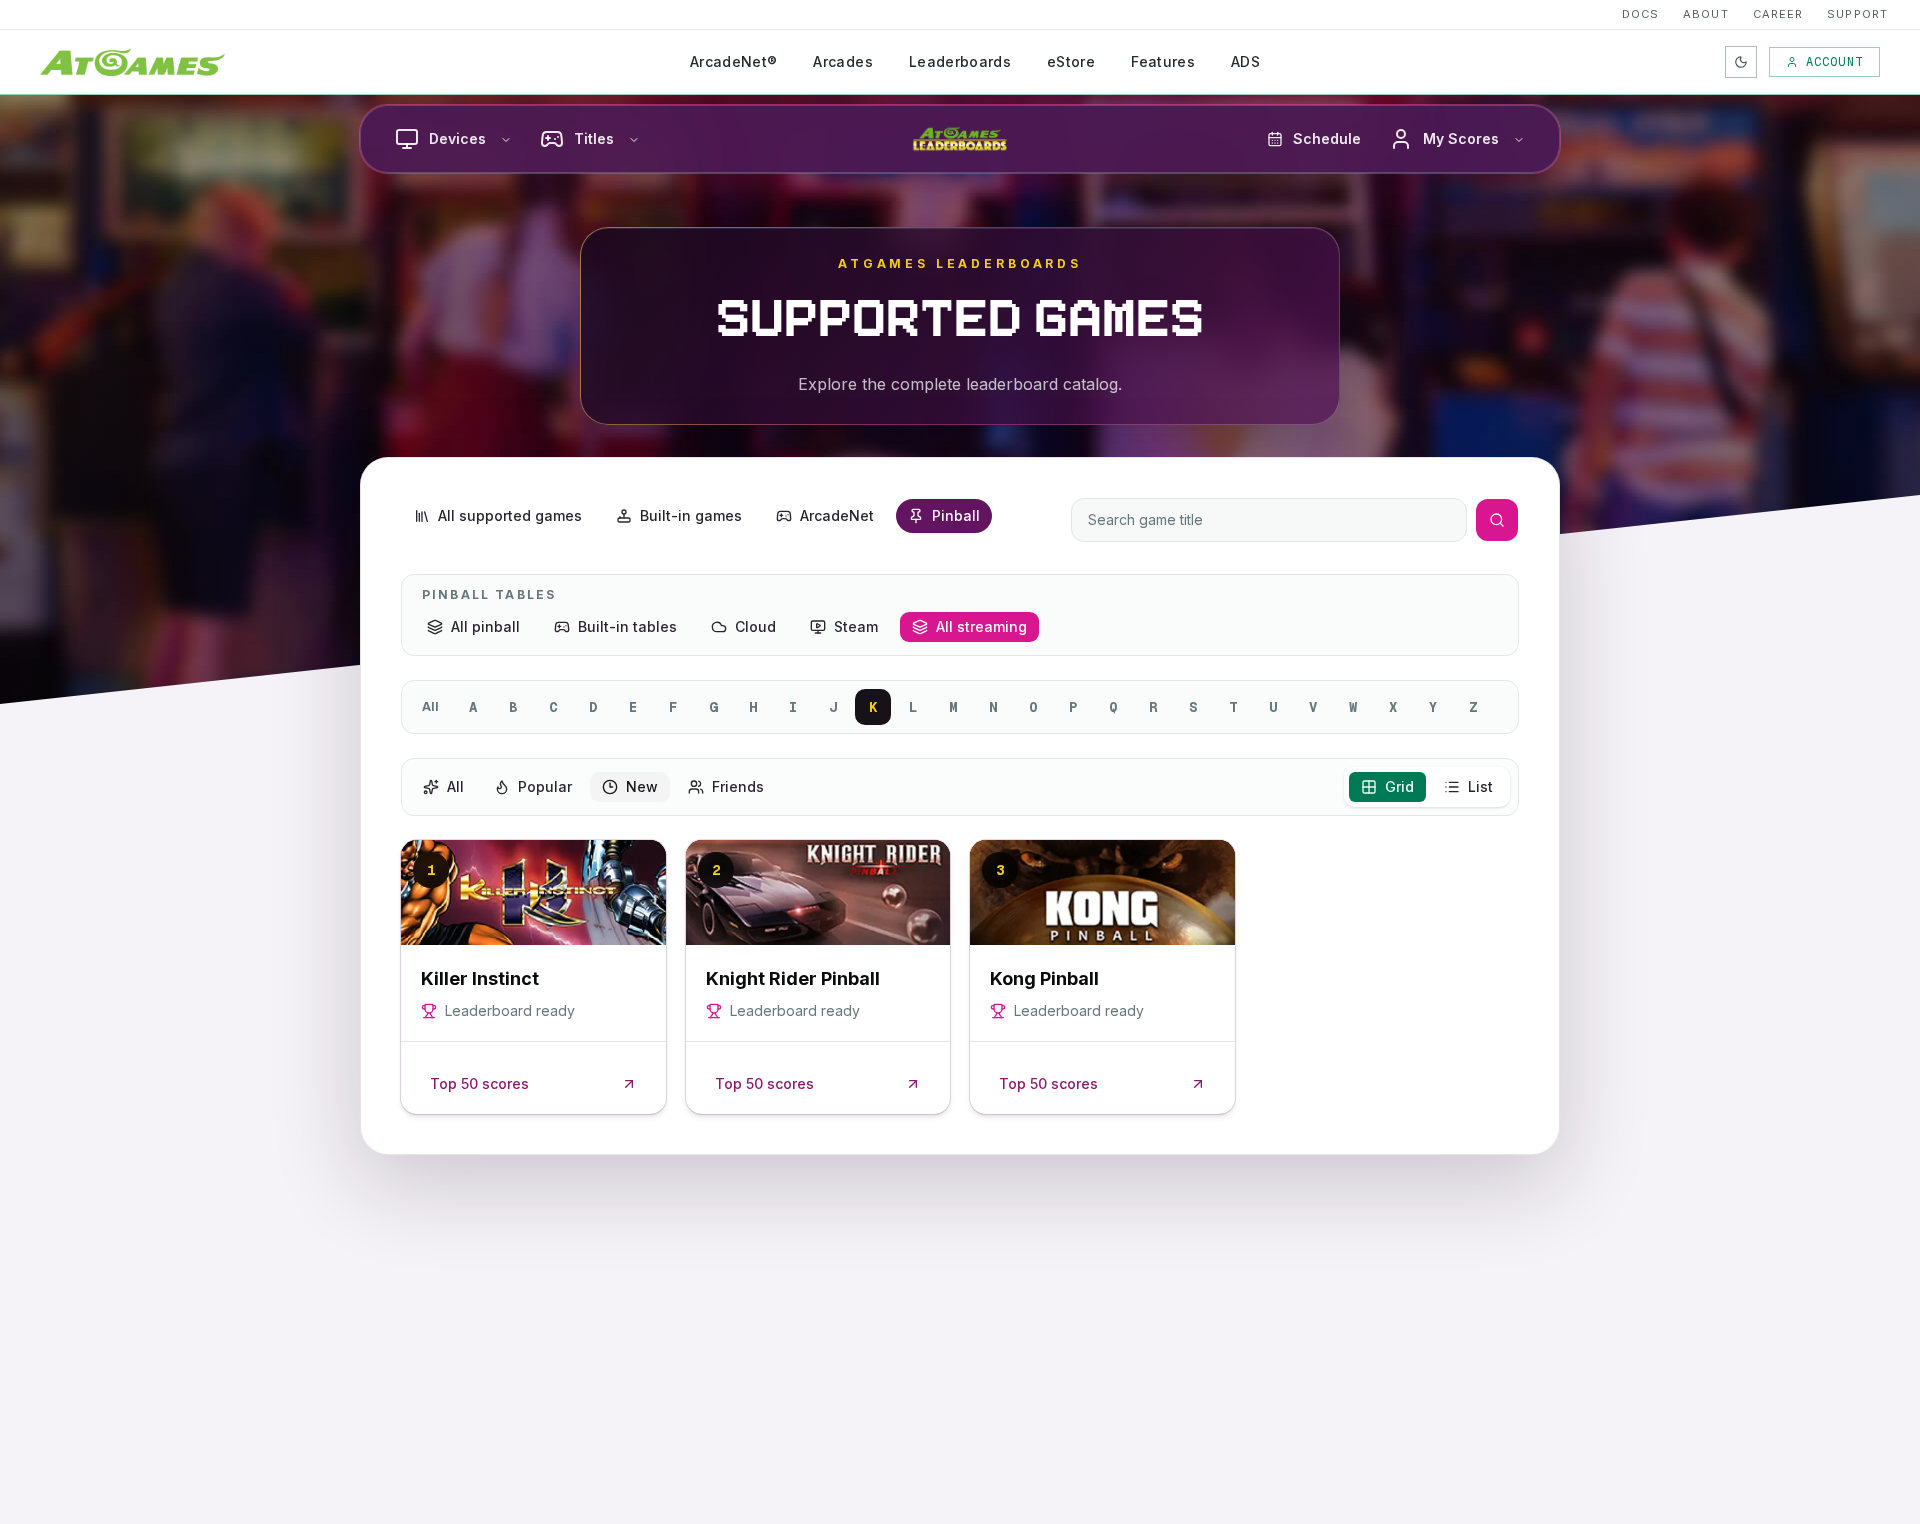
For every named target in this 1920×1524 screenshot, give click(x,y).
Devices (457, 138)
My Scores (1461, 138)
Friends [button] (738, 786)
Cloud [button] (755, 626)
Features (1163, 61)
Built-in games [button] (691, 515)
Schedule (1327, 138)
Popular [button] (545, 786)
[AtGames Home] (132, 62)
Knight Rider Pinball (793, 978)
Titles (594, 138)
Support (1857, 14)
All (430, 706)
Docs (1640, 14)
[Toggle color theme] (1741, 62)
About (1706, 14)
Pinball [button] (956, 515)
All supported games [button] (510, 515)
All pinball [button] (485, 626)
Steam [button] (856, 626)
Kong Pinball (1044, 978)
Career (1778, 14)
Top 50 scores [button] (479, 1083)
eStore (1071, 61)
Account (1834, 62)
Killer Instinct (480, 978)
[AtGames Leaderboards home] (960, 139)
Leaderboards (960, 61)
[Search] (1497, 520)
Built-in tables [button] (627, 626)
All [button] (455, 786)
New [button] (642, 786)
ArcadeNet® (734, 61)
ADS (1245, 61)
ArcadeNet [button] (837, 515)
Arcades (842, 61)
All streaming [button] (981, 626)
